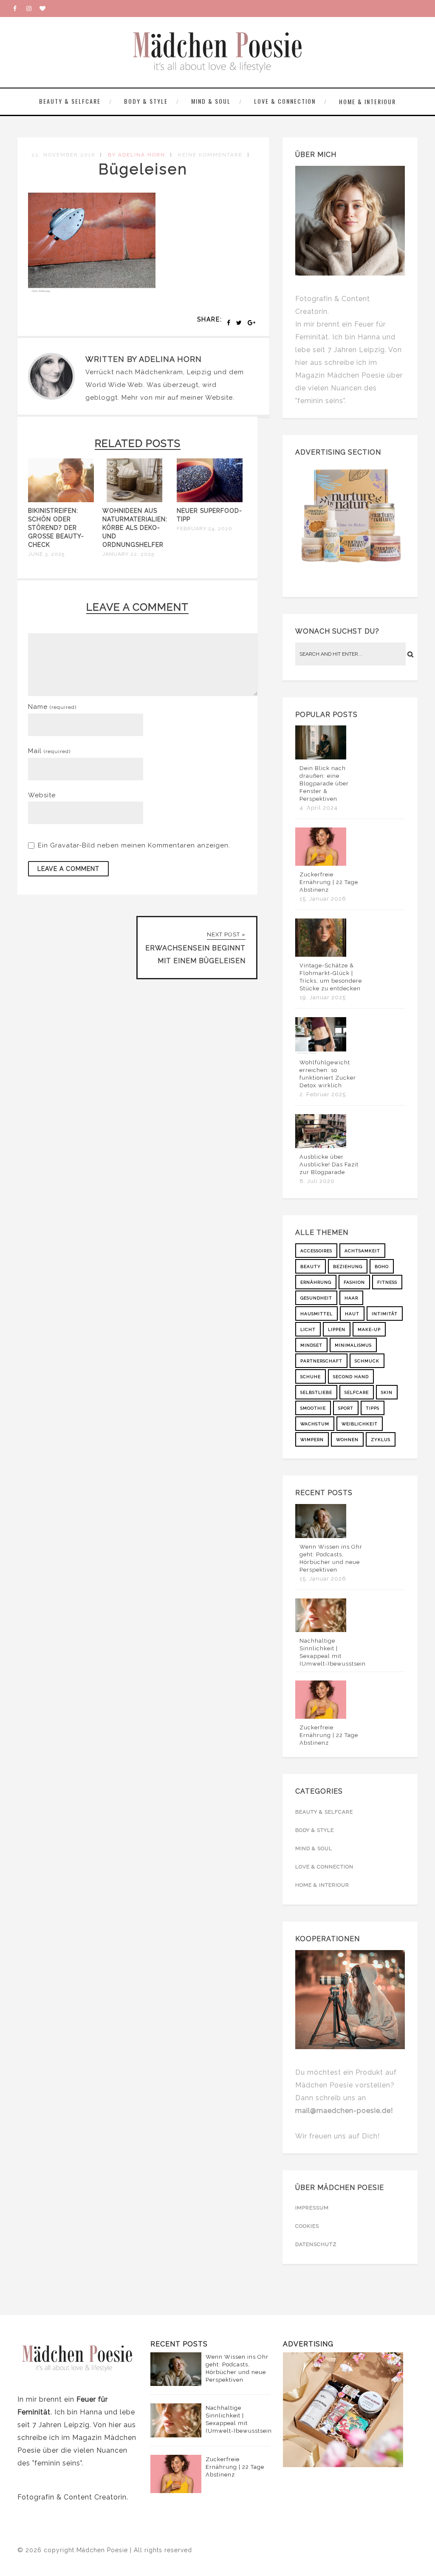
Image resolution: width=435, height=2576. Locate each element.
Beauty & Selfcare (70, 101)
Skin (387, 1392)
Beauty (311, 1267)
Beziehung (348, 1267)
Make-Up (369, 1329)
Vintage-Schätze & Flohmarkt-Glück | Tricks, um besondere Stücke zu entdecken (331, 977)
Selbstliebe (316, 1392)
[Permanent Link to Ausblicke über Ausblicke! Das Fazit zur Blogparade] (321, 1146)
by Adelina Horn (137, 155)
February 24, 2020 (205, 529)
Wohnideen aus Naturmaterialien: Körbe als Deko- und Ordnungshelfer (135, 528)
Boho (382, 1267)
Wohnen (347, 1440)
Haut (352, 1314)
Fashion (354, 1282)
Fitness (387, 1282)
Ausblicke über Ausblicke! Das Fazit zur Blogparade (329, 1164)
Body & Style (146, 101)
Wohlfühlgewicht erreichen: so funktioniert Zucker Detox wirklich (328, 1074)
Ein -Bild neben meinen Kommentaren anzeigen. (134, 845)
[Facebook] (20, 9)
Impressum (312, 2208)
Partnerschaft (321, 1361)
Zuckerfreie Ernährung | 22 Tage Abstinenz (329, 882)
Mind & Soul (211, 101)
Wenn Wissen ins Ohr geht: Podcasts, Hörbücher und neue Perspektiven (331, 1558)
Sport (346, 1408)
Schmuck (367, 1361)
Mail (49, 751)
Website (219, 398)
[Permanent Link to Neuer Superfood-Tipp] (210, 500)
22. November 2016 (63, 155)
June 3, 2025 (46, 554)
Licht (308, 1329)
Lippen (337, 1329)
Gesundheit (316, 1298)
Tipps (373, 1408)
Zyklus (381, 1440)
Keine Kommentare (210, 155)
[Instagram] (33, 9)
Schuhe (311, 1377)
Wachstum (315, 1424)
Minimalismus (353, 1345)
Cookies (307, 2226)
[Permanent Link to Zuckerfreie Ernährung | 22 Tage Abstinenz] (321, 864)
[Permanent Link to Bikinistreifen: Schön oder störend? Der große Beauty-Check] (61, 500)
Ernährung (316, 1282)
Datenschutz (316, 2244)
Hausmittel (316, 1314)
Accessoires (316, 1251)
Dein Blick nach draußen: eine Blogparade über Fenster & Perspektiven (324, 783)
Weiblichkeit (360, 1424)
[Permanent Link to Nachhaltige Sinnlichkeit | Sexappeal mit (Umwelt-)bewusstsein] (321, 1630)
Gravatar (65, 845)
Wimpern (312, 1440)
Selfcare (357, 1392)
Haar (351, 1298)
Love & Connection (285, 101)
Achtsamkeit (362, 1251)
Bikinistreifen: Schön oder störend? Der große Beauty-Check (56, 528)
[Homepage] (46, 9)
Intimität (385, 1314)
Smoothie (313, 1408)
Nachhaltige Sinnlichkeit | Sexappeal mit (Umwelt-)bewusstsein (333, 1652)
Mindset (311, 1345)
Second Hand (351, 1377)
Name (52, 707)
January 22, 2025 (128, 554)
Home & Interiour (367, 101)
